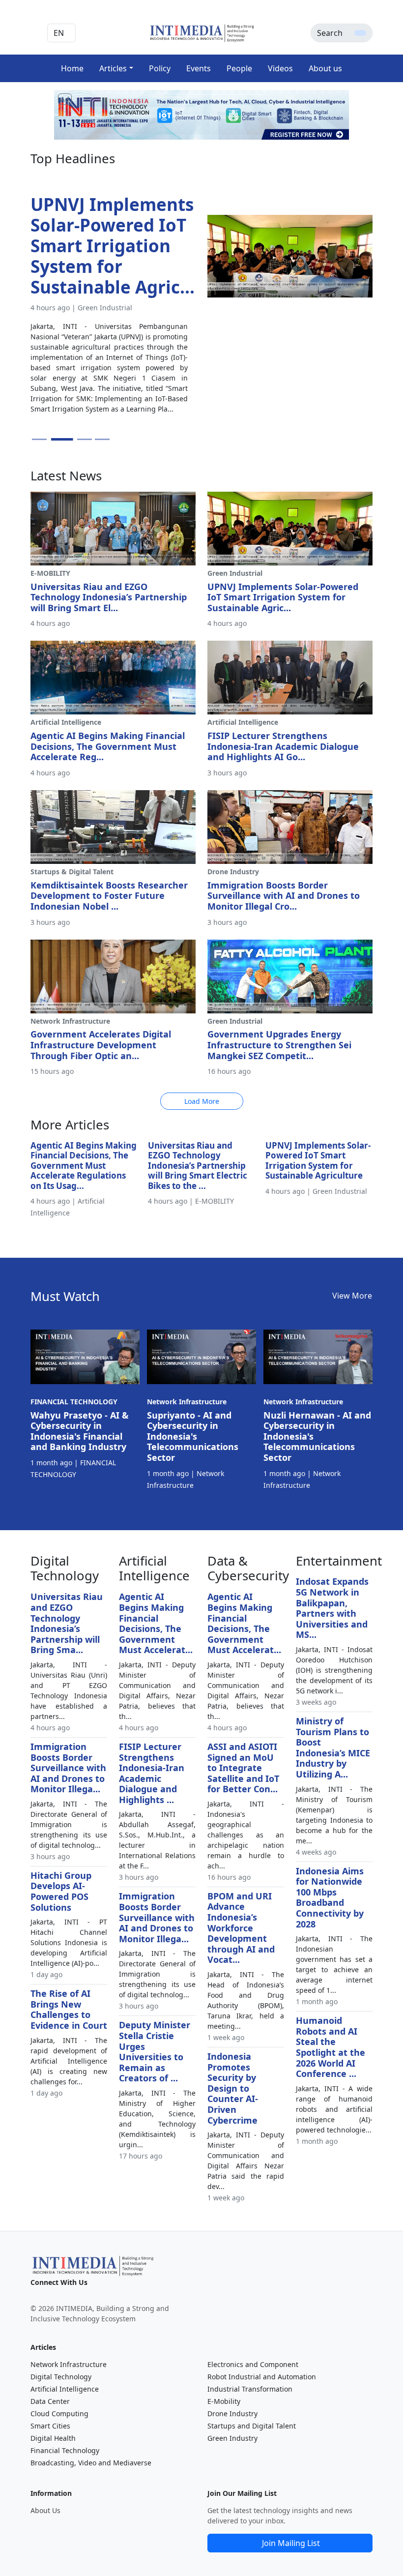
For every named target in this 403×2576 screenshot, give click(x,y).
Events (199, 68)
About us (325, 68)
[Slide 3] (85, 439)
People (239, 68)
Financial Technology (65, 2450)
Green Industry (232, 2438)
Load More (202, 1101)
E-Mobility (224, 2401)
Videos (280, 68)
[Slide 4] (102, 439)
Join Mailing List (291, 2543)
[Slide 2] (62, 439)
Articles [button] (113, 68)
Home (72, 68)
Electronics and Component (253, 2364)
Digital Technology (61, 2377)
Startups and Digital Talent (252, 2426)
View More (352, 1296)
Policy (160, 68)
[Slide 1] (39, 439)
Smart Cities (50, 2426)
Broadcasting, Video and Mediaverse (91, 2463)
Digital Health (53, 2438)
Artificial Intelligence (65, 2389)
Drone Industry (232, 2413)
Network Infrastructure (69, 2364)
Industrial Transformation (250, 2389)
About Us (45, 2510)
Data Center (50, 2401)
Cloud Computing (59, 2413)
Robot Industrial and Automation (262, 2377)
